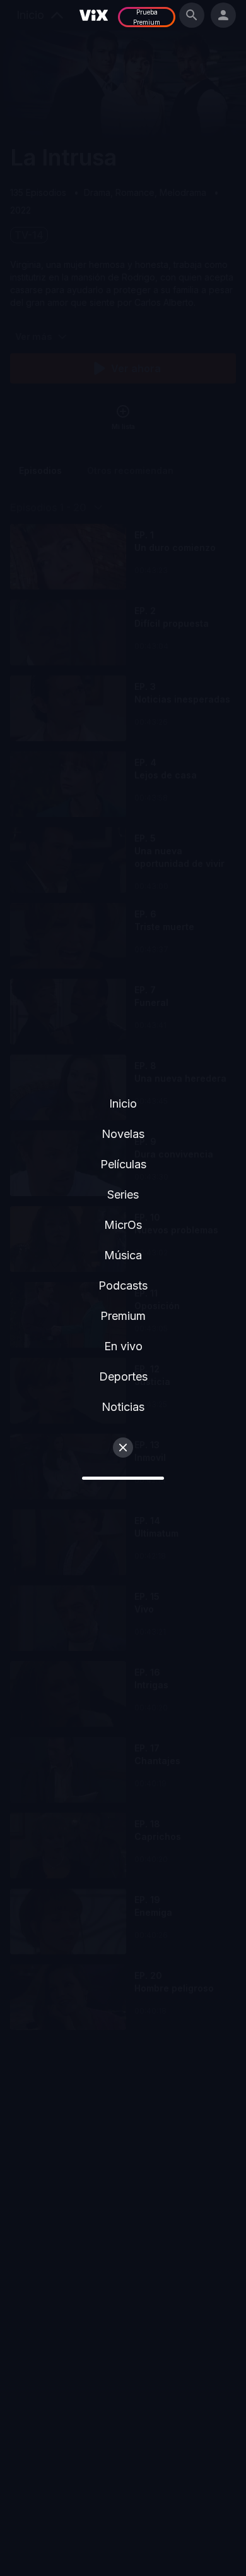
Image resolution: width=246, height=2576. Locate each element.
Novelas (123, 1134)
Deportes (123, 1376)
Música (123, 1255)
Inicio (123, 1104)
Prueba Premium (147, 17)
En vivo (123, 1346)
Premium (123, 1316)
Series (123, 1194)
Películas (123, 1164)
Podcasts (123, 1285)
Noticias (123, 1407)
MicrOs (123, 1225)
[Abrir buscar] (192, 15)
